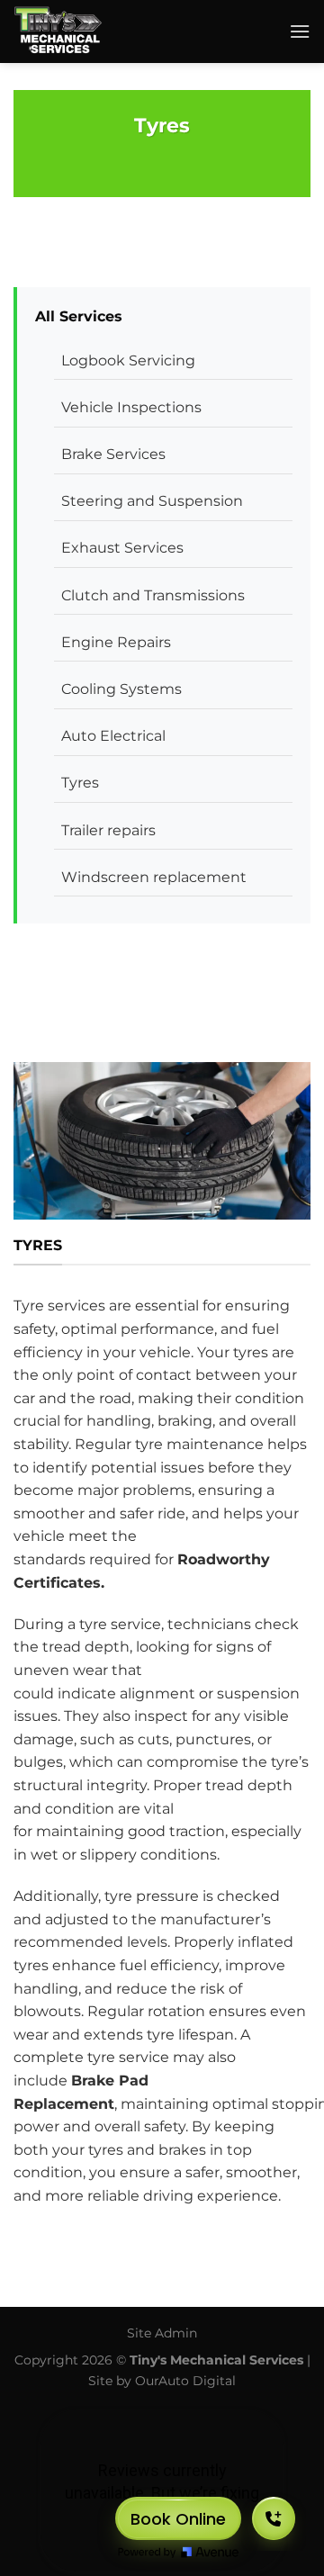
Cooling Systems (121, 689)
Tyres (80, 783)
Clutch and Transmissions (153, 595)
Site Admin (162, 2333)
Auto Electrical (113, 736)
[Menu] (300, 31)
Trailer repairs (108, 830)
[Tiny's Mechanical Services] (113, 32)
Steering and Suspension (152, 501)
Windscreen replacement (154, 877)
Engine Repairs (116, 642)
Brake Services (113, 454)
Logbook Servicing (128, 360)
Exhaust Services (122, 548)
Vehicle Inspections (131, 407)
